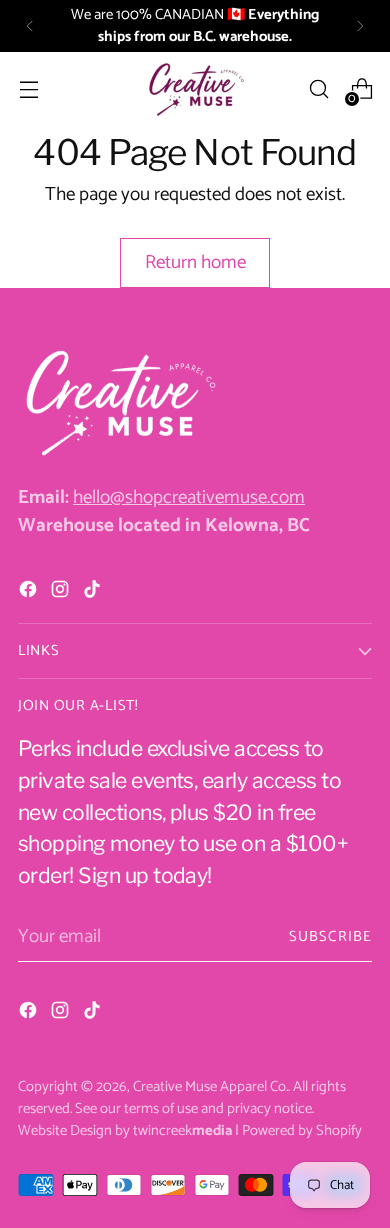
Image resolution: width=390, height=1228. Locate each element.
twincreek (182, 1131)
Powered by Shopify (302, 1131)
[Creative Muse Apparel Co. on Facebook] (30, 594)
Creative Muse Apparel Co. (210, 1087)
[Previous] (30, 26)
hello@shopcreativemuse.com (189, 497)
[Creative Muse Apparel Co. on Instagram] (62, 594)
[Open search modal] (318, 89)
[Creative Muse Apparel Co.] (195, 89)
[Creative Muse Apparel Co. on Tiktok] (94, 594)
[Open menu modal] (28, 89)
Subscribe (330, 937)
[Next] (360, 26)
